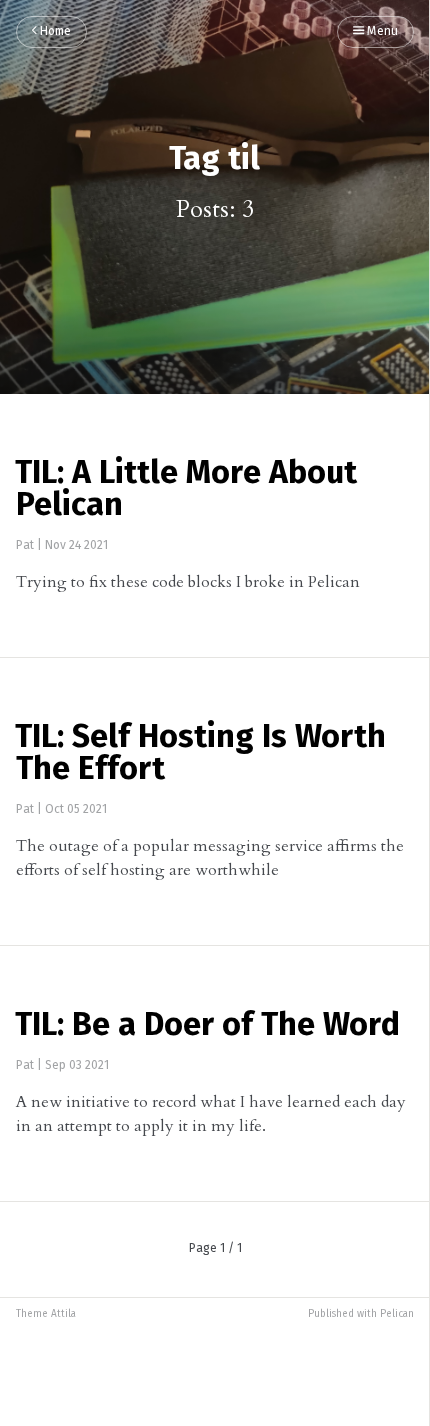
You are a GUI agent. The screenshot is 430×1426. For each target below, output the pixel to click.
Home (54, 32)
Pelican (397, 1314)
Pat (25, 546)
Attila (63, 1314)
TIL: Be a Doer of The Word (207, 1026)
